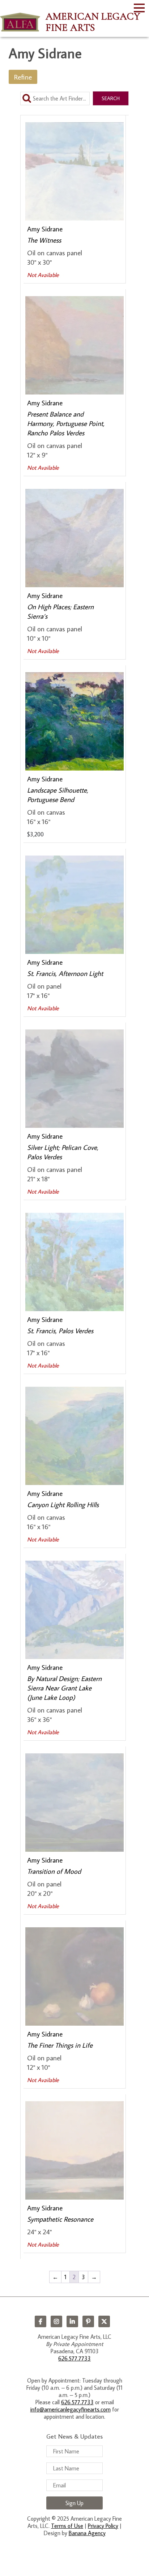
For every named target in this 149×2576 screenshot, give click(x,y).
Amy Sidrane (45, 229)
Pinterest (88, 2321)
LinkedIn (72, 2321)
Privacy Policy (103, 2526)
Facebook (41, 2321)
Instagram (56, 2321)
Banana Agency (87, 2533)
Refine (23, 77)
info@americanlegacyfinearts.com (71, 2409)
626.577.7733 (74, 2358)
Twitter (104, 2321)
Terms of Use (67, 2526)
